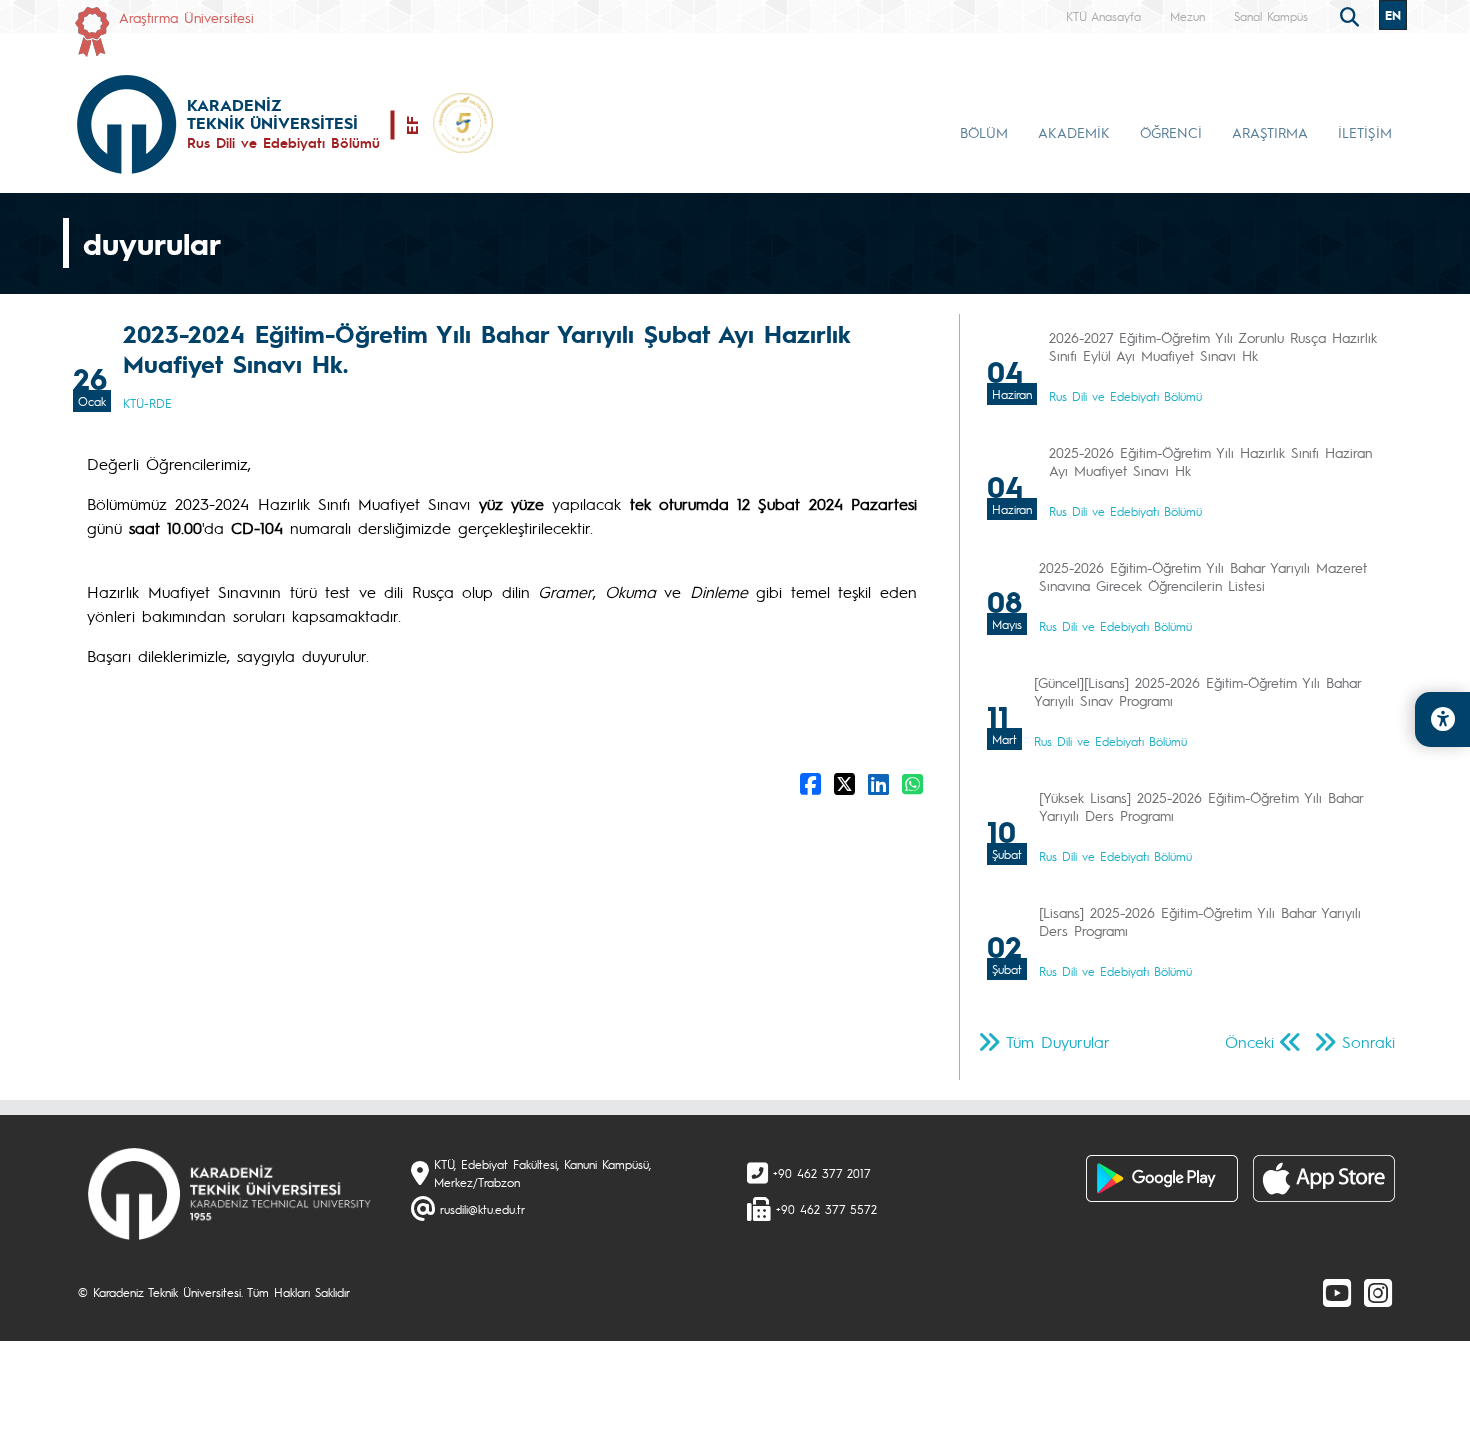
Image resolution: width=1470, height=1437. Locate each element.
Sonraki (1368, 1041)
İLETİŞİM (1365, 132)
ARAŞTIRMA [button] (1270, 132)
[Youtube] (1337, 1292)
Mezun (1187, 16)
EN (1393, 15)
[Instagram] (1378, 1292)
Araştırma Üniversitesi (186, 17)
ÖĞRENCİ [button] (1171, 132)
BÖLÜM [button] (984, 132)
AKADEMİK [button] (1074, 132)
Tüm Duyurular (1058, 1041)
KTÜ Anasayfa (1103, 16)
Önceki (1249, 1041)
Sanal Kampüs (1271, 16)
